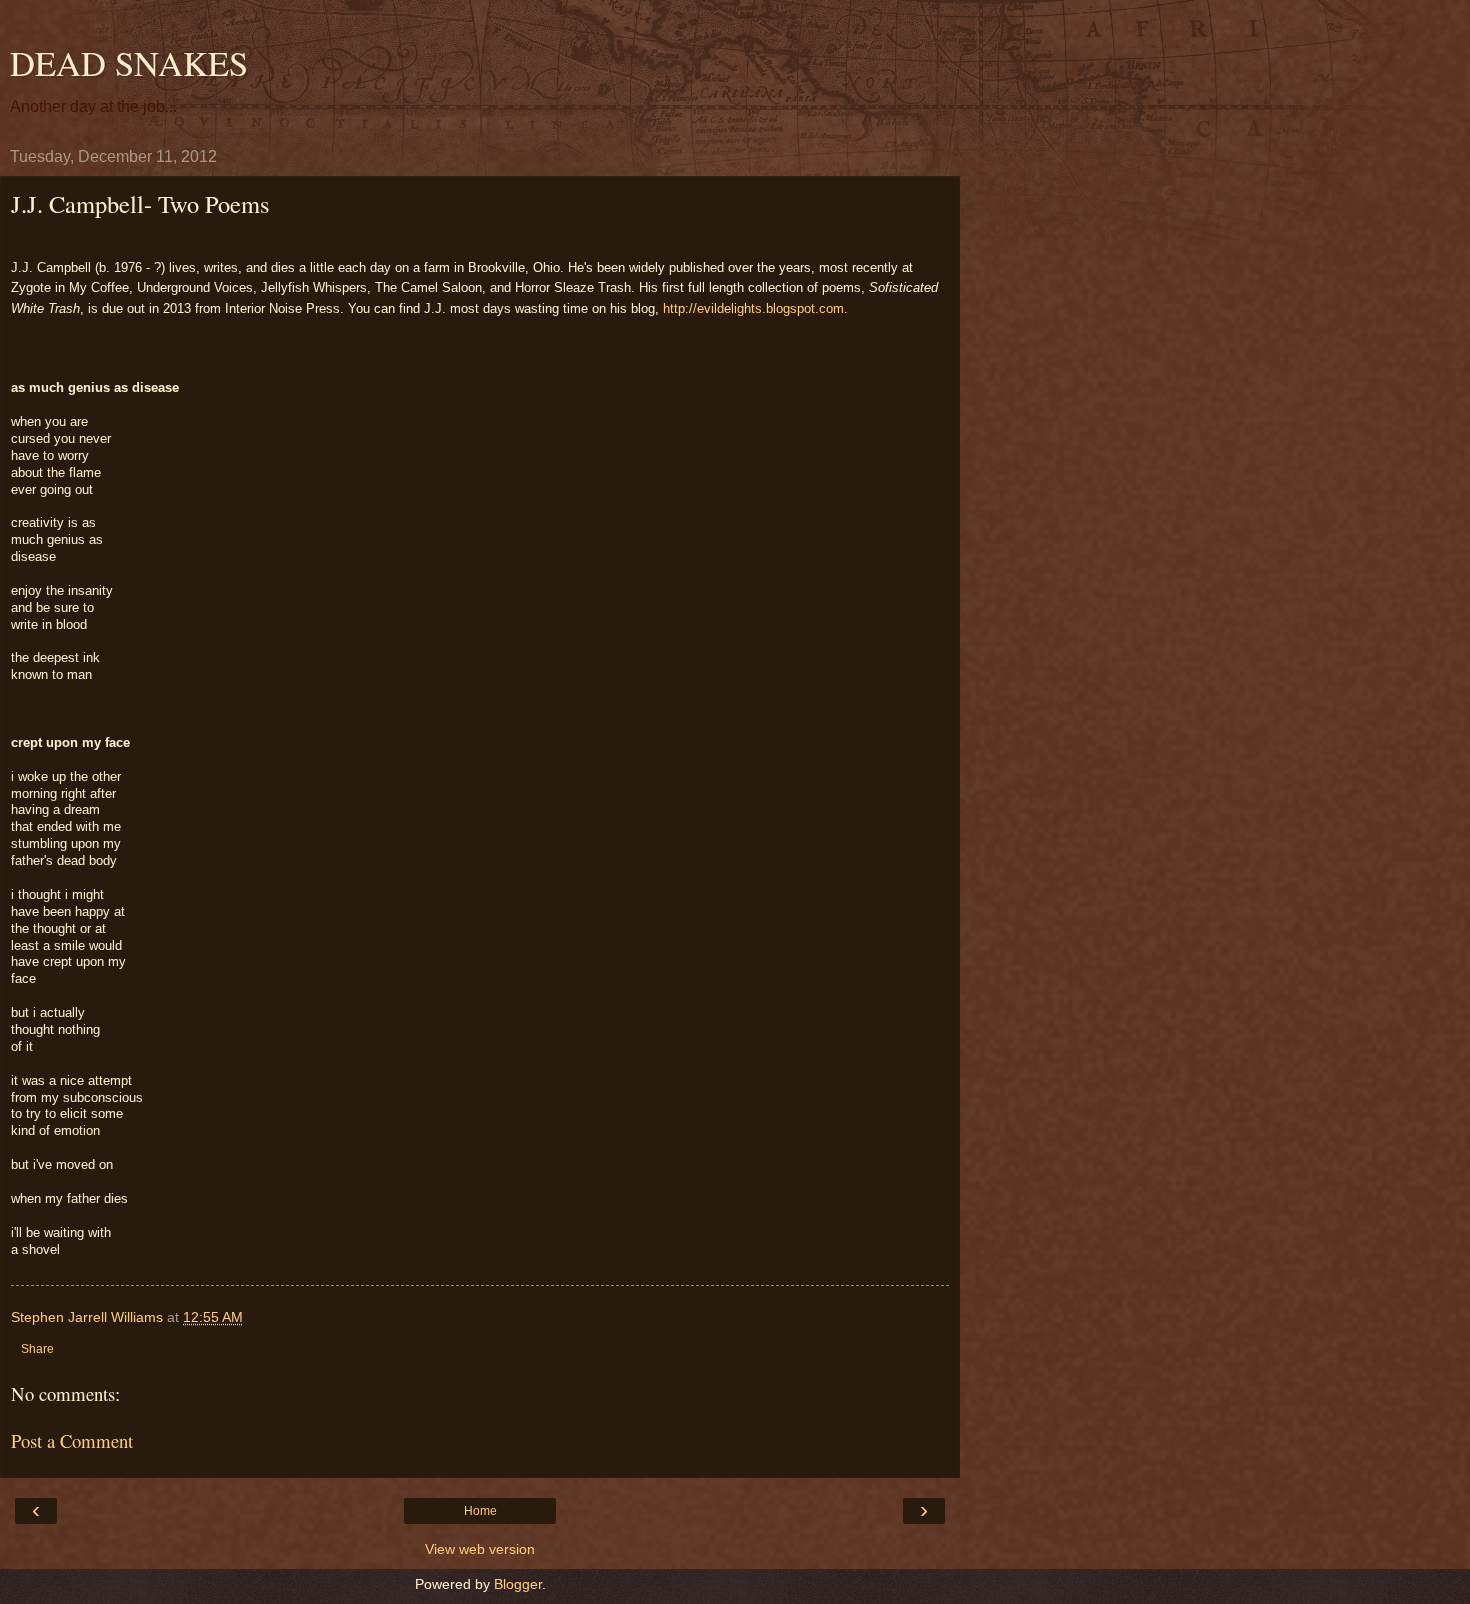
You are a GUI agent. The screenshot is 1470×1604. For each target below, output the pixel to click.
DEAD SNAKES (129, 63)
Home (480, 1511)
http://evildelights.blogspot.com (753, 308)
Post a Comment (72, 1440)
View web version (480, 1549)
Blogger (518, 1584)
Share (37, 1349)
